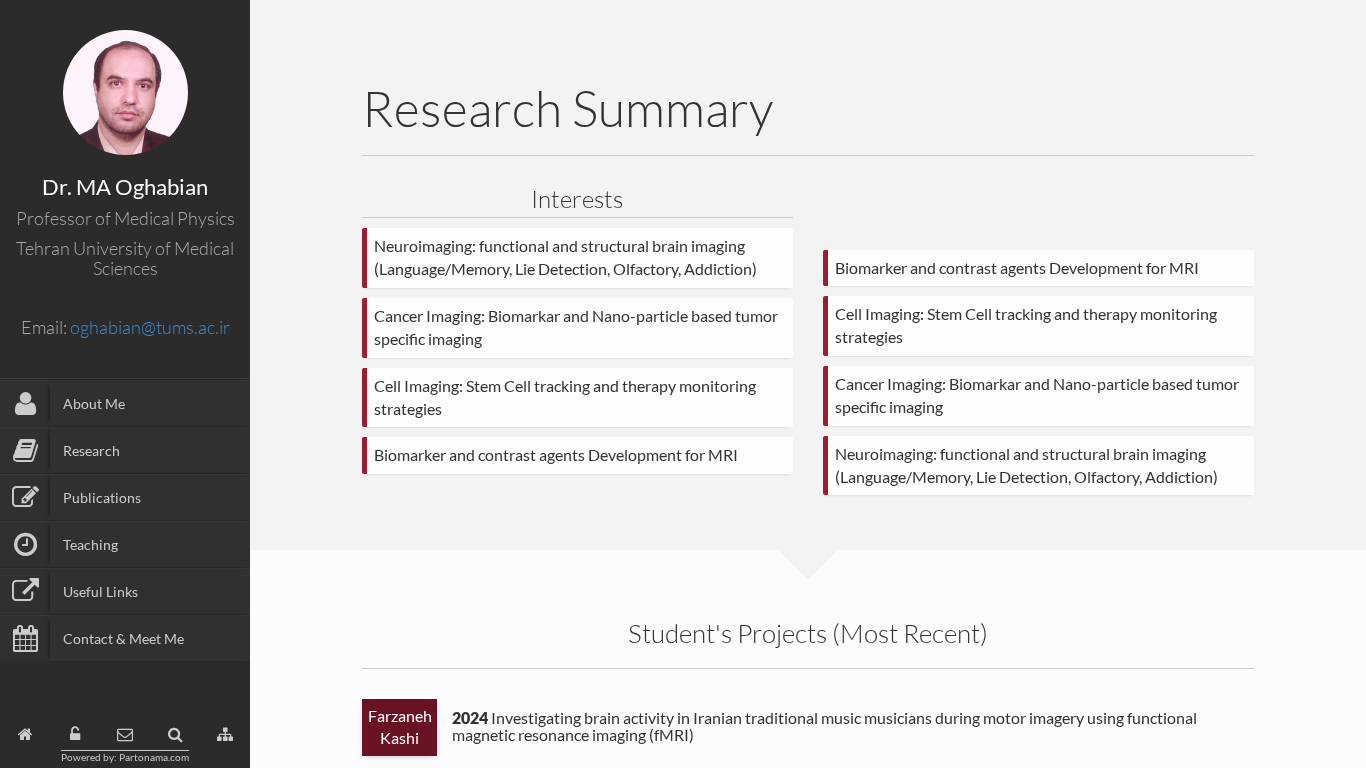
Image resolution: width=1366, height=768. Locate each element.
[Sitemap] (225, 734)
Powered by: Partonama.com (125, 757)
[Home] (25, 734)
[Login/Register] (75, 734)
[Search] (175, 734)
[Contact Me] (125, 734)
